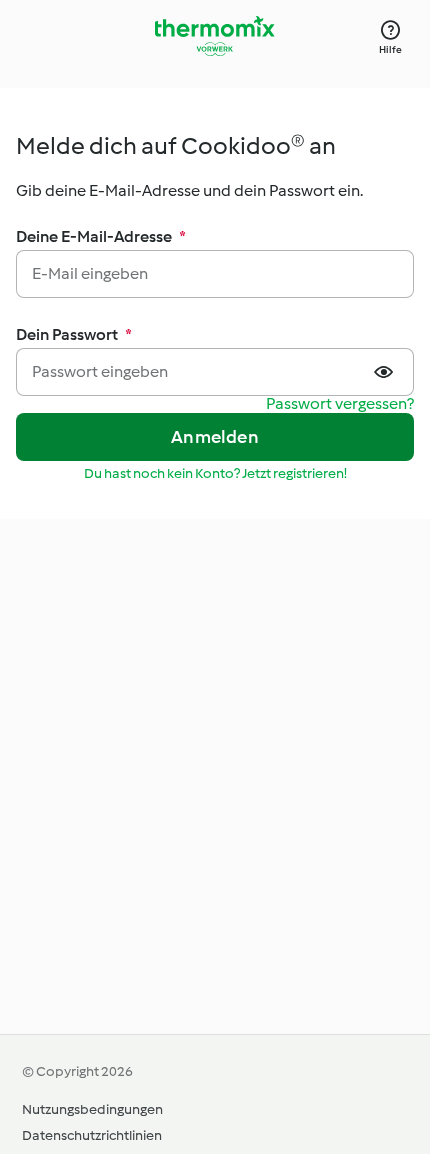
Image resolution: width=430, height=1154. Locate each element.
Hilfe (390, 49)
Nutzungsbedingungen (92, 1109)
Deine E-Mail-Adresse (101, 236)
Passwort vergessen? (340, 404)
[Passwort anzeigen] (386, 372)
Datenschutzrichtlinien (92, 1135)
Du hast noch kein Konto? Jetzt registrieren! (215, 473)
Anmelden (215, 437)
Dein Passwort (74, 334)
